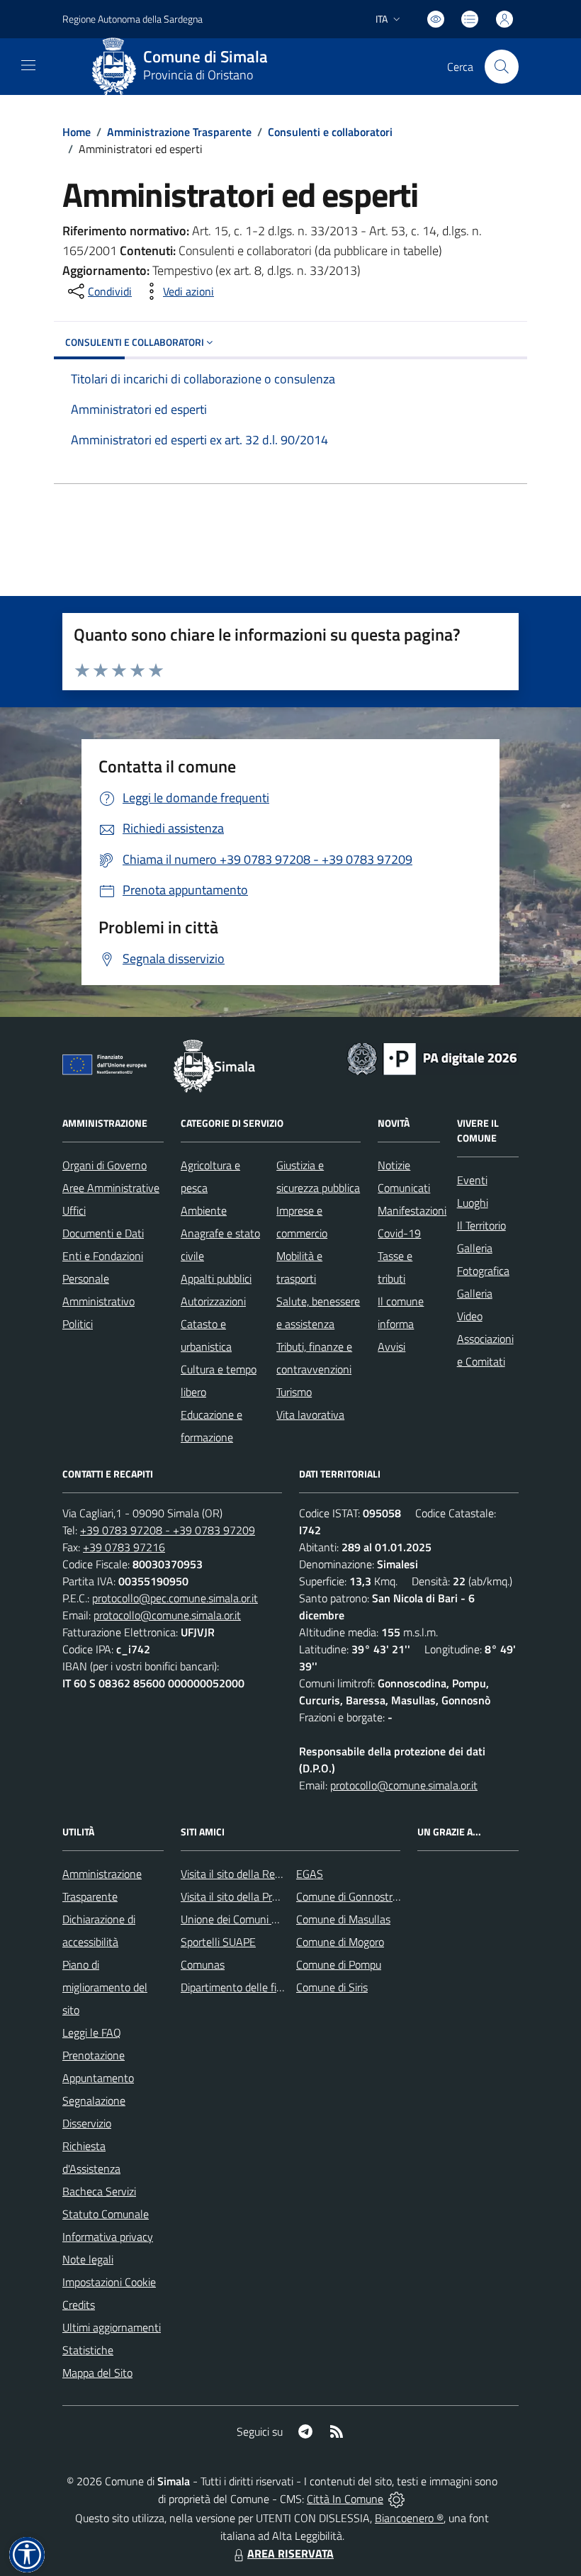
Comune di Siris (332, 1987)
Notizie (394, 1165)
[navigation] (28, 65)
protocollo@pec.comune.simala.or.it (175, 1598)
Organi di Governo (105, 1165)
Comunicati (404, 1188)
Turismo (294, 1392)
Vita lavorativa (310, 1414)
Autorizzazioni (213, 1301)
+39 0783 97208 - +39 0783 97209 (168, 1530)
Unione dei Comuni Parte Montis (256, 1919)
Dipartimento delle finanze (243, 1987)
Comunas (203, 1964)
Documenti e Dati (103, 1233)
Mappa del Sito (97, 2373)
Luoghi (473, 1203)
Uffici (74, 1210)
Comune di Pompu (339, 1964)
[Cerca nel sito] (502, 67)
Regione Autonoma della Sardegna (132, 19)
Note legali (88, 2259)
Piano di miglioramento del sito (105, 1987)
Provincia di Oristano (198, 75)
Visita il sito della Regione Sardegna (264, 1874)
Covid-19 (399, 1233)
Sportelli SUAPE (218, 1942)
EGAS (310, 1874)
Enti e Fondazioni (103, 1256)
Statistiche (88, 2350)
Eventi (472, 1180)
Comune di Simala (205, 57)
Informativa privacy (108, 2237)
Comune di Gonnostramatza (362, 1896)
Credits (79, 2305)
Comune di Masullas (343, 1919)
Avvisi (391, 1346)
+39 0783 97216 (124, 1547)
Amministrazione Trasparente (179, 132)
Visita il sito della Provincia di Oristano (270, 1896)
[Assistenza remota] (396, 2499)
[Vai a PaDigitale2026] (432, 1057)
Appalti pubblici (216, 1278)
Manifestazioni (412, 1210)
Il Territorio (481, 1225)
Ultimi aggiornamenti (112, 2327)
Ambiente (204, 1210)
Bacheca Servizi (99, 2191)
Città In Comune (345, 2499)
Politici (78, 1324)
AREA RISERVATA (290, 2553)
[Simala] (114, 67)
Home (77, 132)
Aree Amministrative (111, 1188)
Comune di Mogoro (340, 1942)
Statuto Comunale (106, 2214)
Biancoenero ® (409, 2518)
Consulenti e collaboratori (330, 132)
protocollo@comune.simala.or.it (167, 1615)
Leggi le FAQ (92, 2032)
